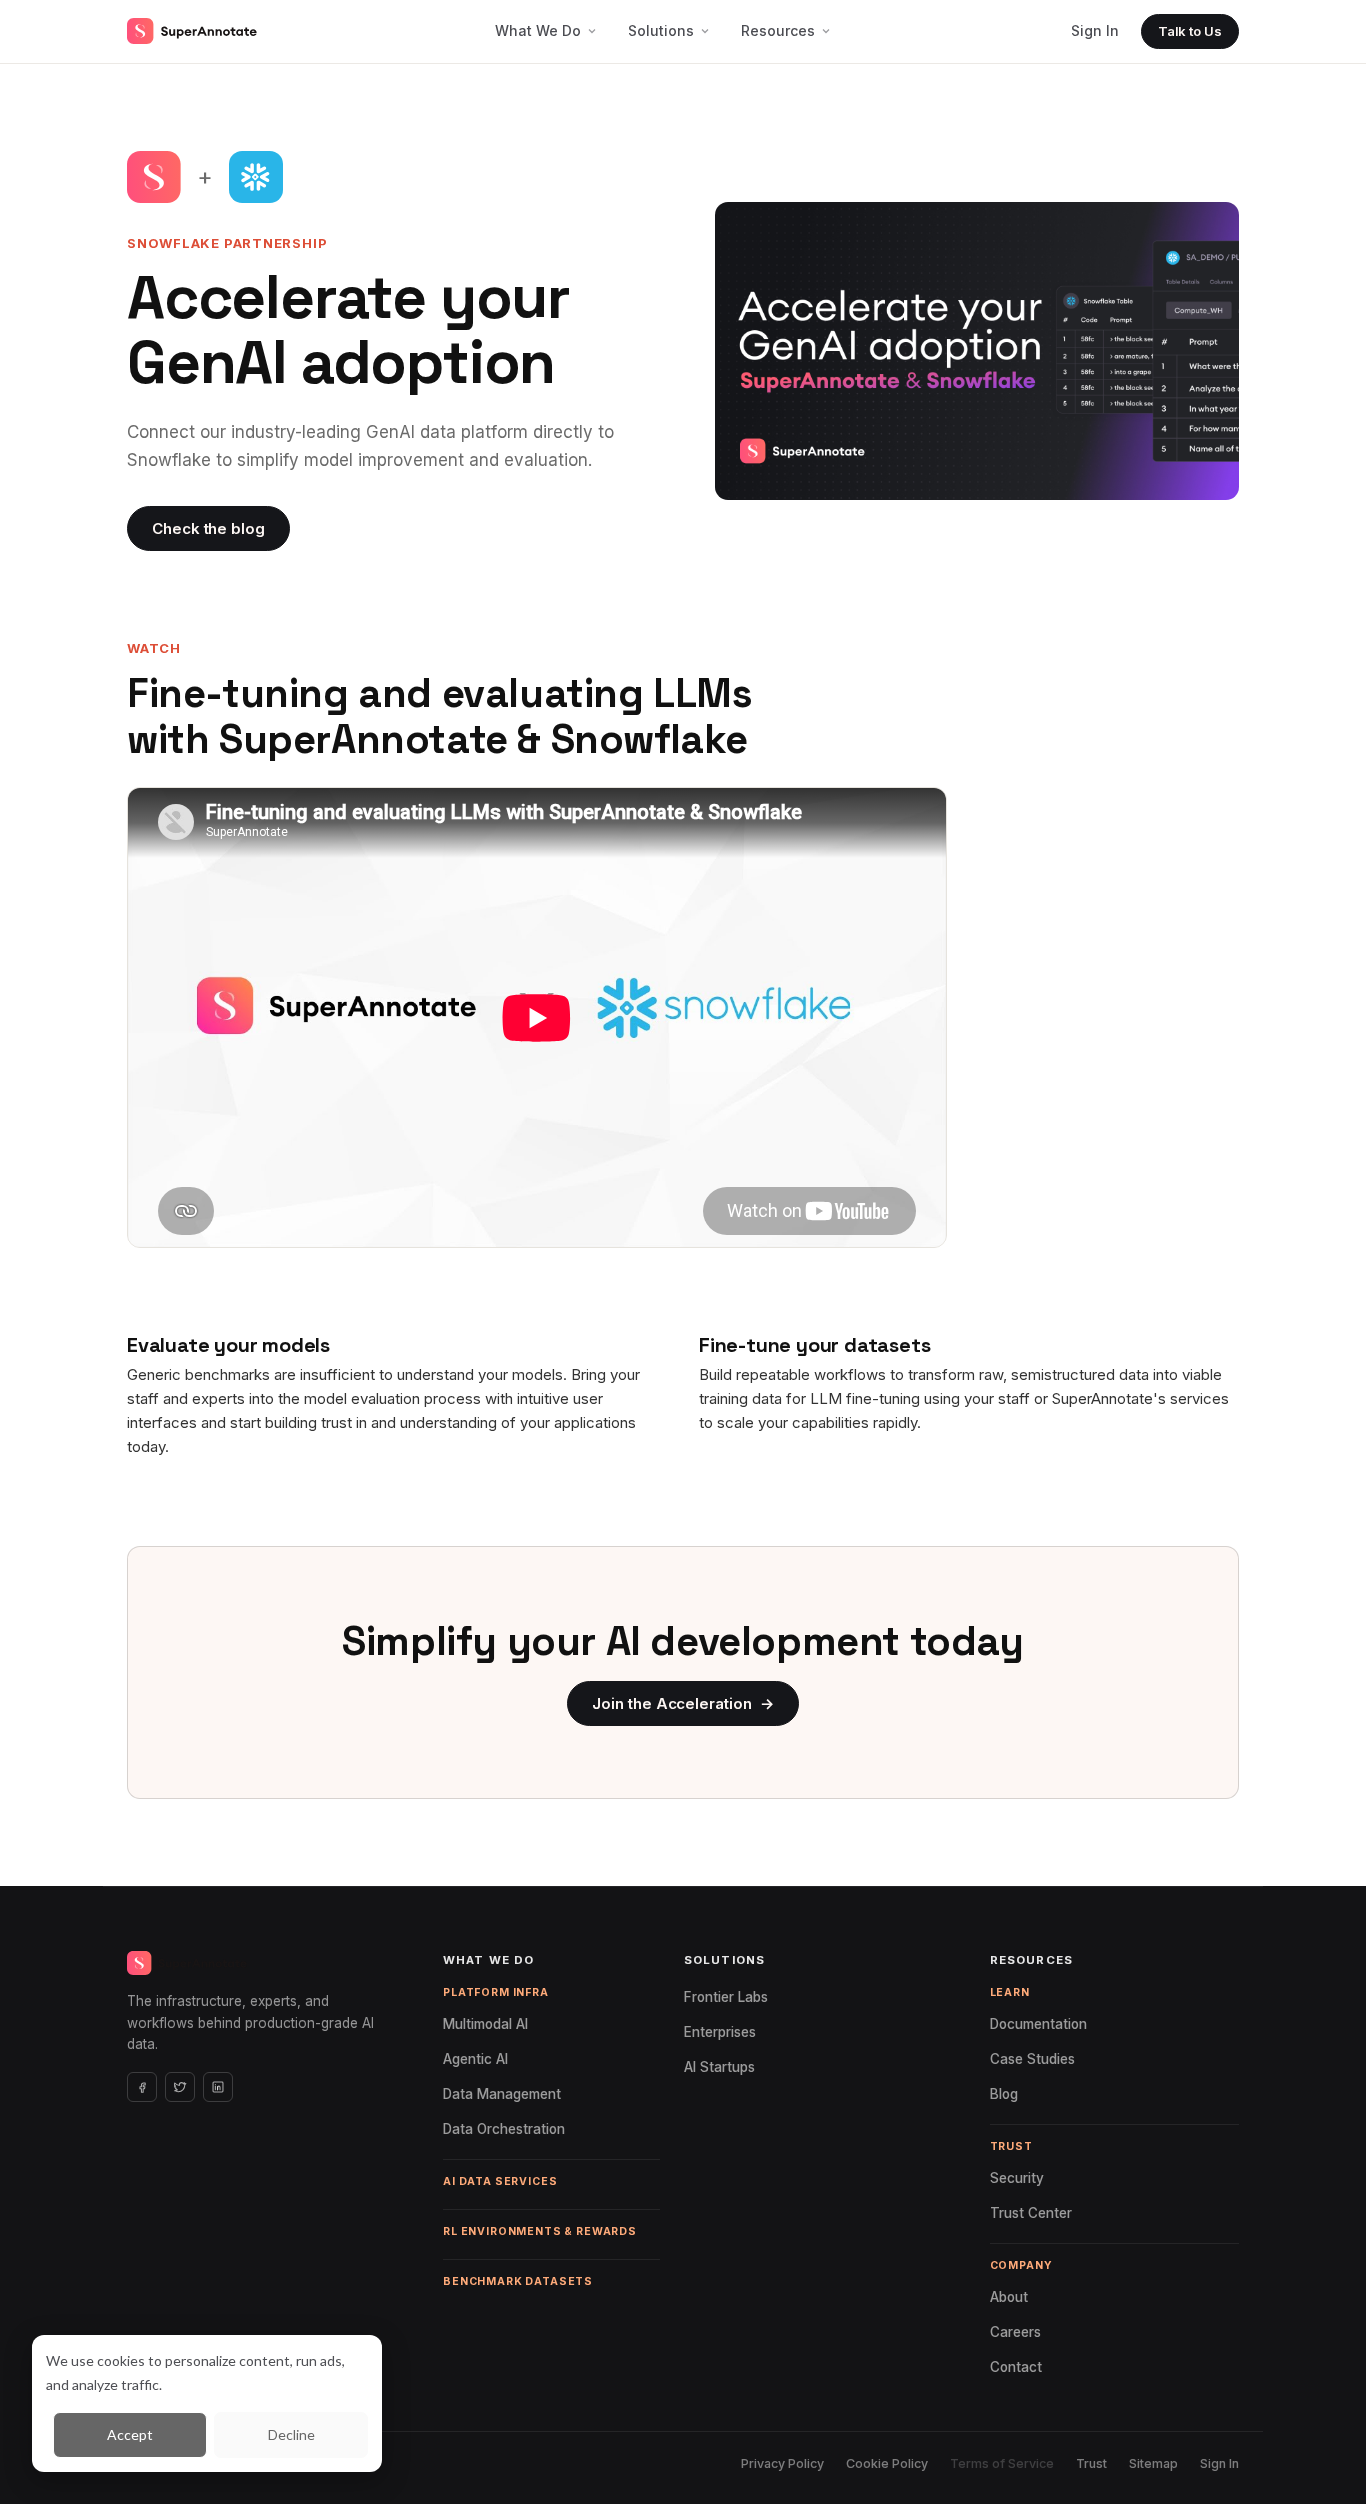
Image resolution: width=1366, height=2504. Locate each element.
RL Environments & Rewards (540, 2231)
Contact (1022, 2367)
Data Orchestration (510, 2129)
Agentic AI (481, 2059)
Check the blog (208, 528)
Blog (1010, 2094)
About (1015, 2297)
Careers (1021, 2332)
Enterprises (726, 2032)
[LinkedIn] (218, 2087)
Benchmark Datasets (518, 2281)
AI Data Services (500, 2181)
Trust (1091, 2463)
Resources (778, 30)
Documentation (383, 528)
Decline (291, 2434)
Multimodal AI (491, 2024)
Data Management (508, 2094)
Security (1023, 2178)
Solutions (661, 30)
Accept (130, 2434)
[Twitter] (180, 2087)
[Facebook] (142, 2087)
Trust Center (1037, 2213)
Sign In (1095, 30)
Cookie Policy (887, 2463)
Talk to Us (1190, 31)
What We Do (538, 30)
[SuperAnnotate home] (192, 31)
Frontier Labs (732, 1997)
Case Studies (1038, 2059)
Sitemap (1153, 2463)
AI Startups (725, 2067)
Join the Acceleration (682, 1703)
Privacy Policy (782, 2463)
